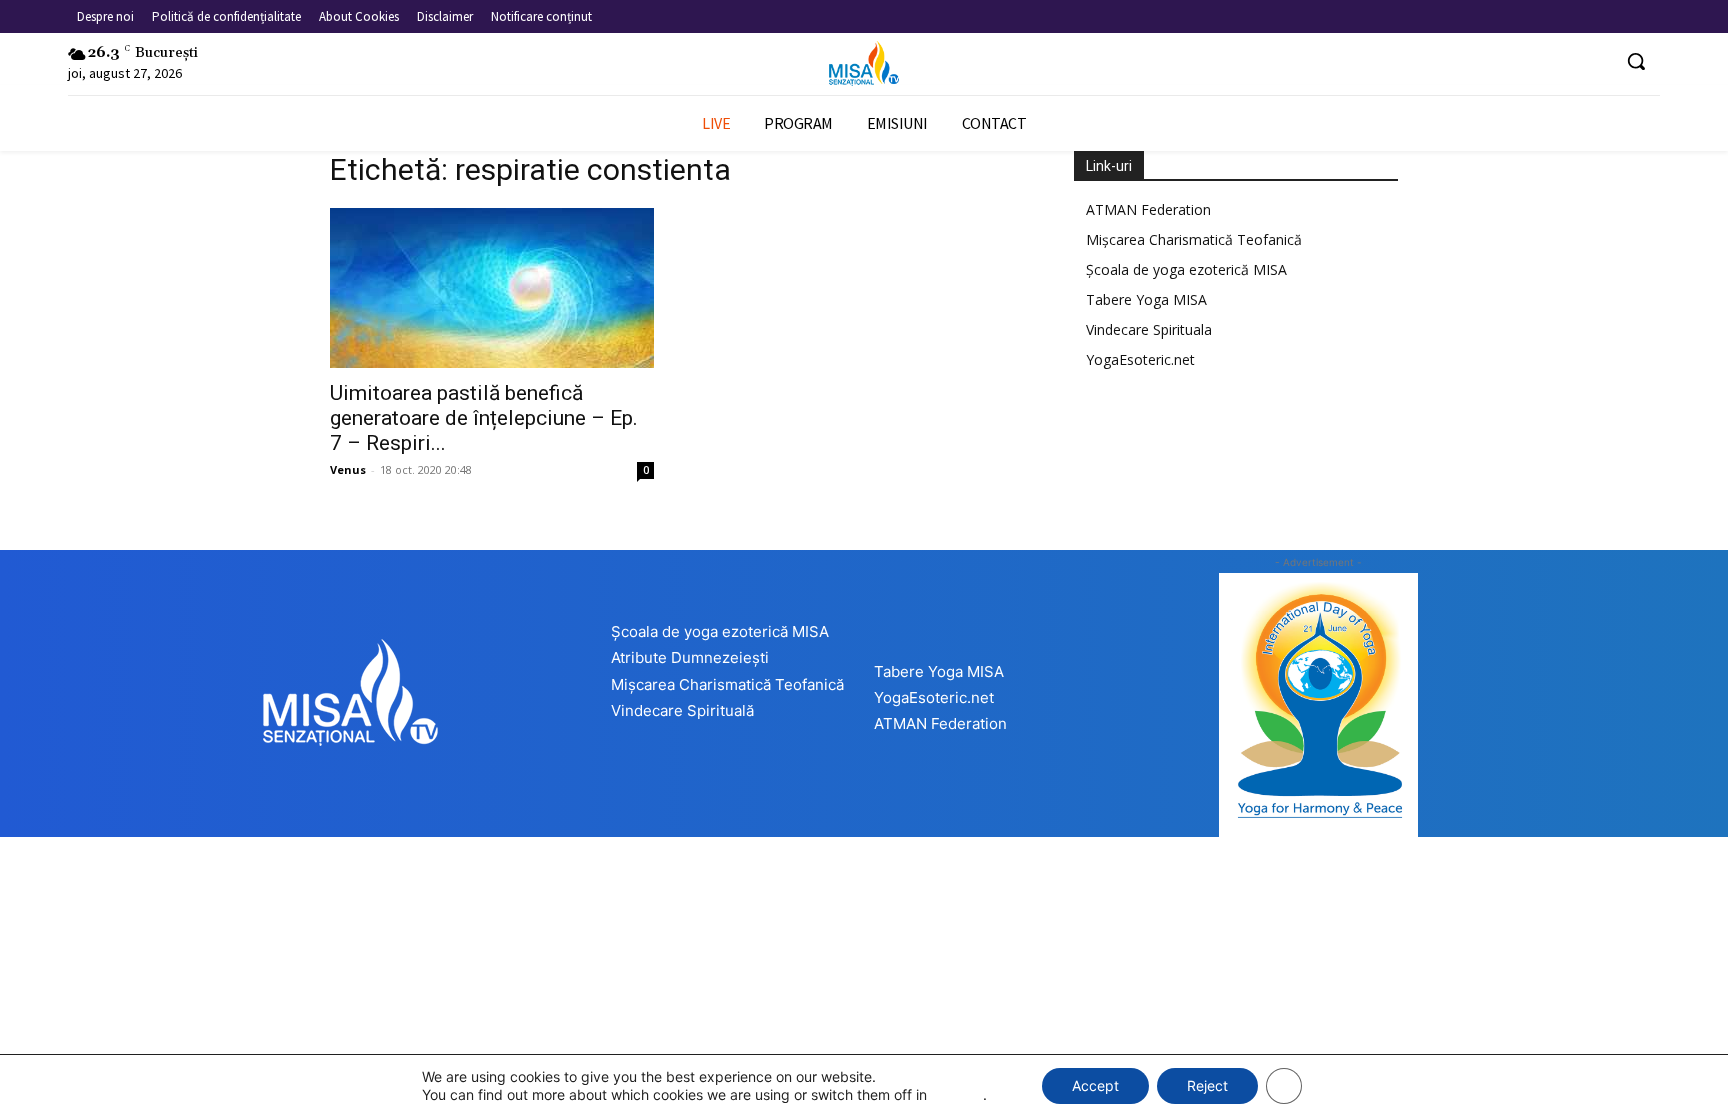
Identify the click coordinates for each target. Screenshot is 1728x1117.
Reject (1207, 1085)
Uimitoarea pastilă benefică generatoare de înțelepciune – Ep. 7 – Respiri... (484, 418)
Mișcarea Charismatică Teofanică (1194, 239)
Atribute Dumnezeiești (690, 657)
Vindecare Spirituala (1149, 329)
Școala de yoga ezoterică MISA (1186, 269)
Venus (348, 469)
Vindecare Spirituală (682, 710)
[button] (1636, 61)
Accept (1095, 1085)
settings (957, 1094)
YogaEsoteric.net (1140, 359)
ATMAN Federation (1148, 209)
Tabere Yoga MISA (1146, 299)
